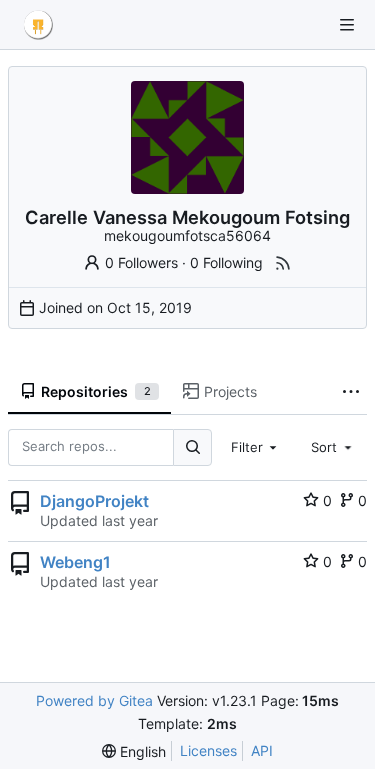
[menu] (134, 751)
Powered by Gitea (94, 700)
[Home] (38, 25)
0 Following (226, 262)
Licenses (208, 750)
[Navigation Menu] (347, 25)
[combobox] (256, 447)
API (262, 750)
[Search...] (192, 447)
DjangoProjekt (94, 501)
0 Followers (141, 262)
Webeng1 (75, 562)
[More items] (351, 392)
